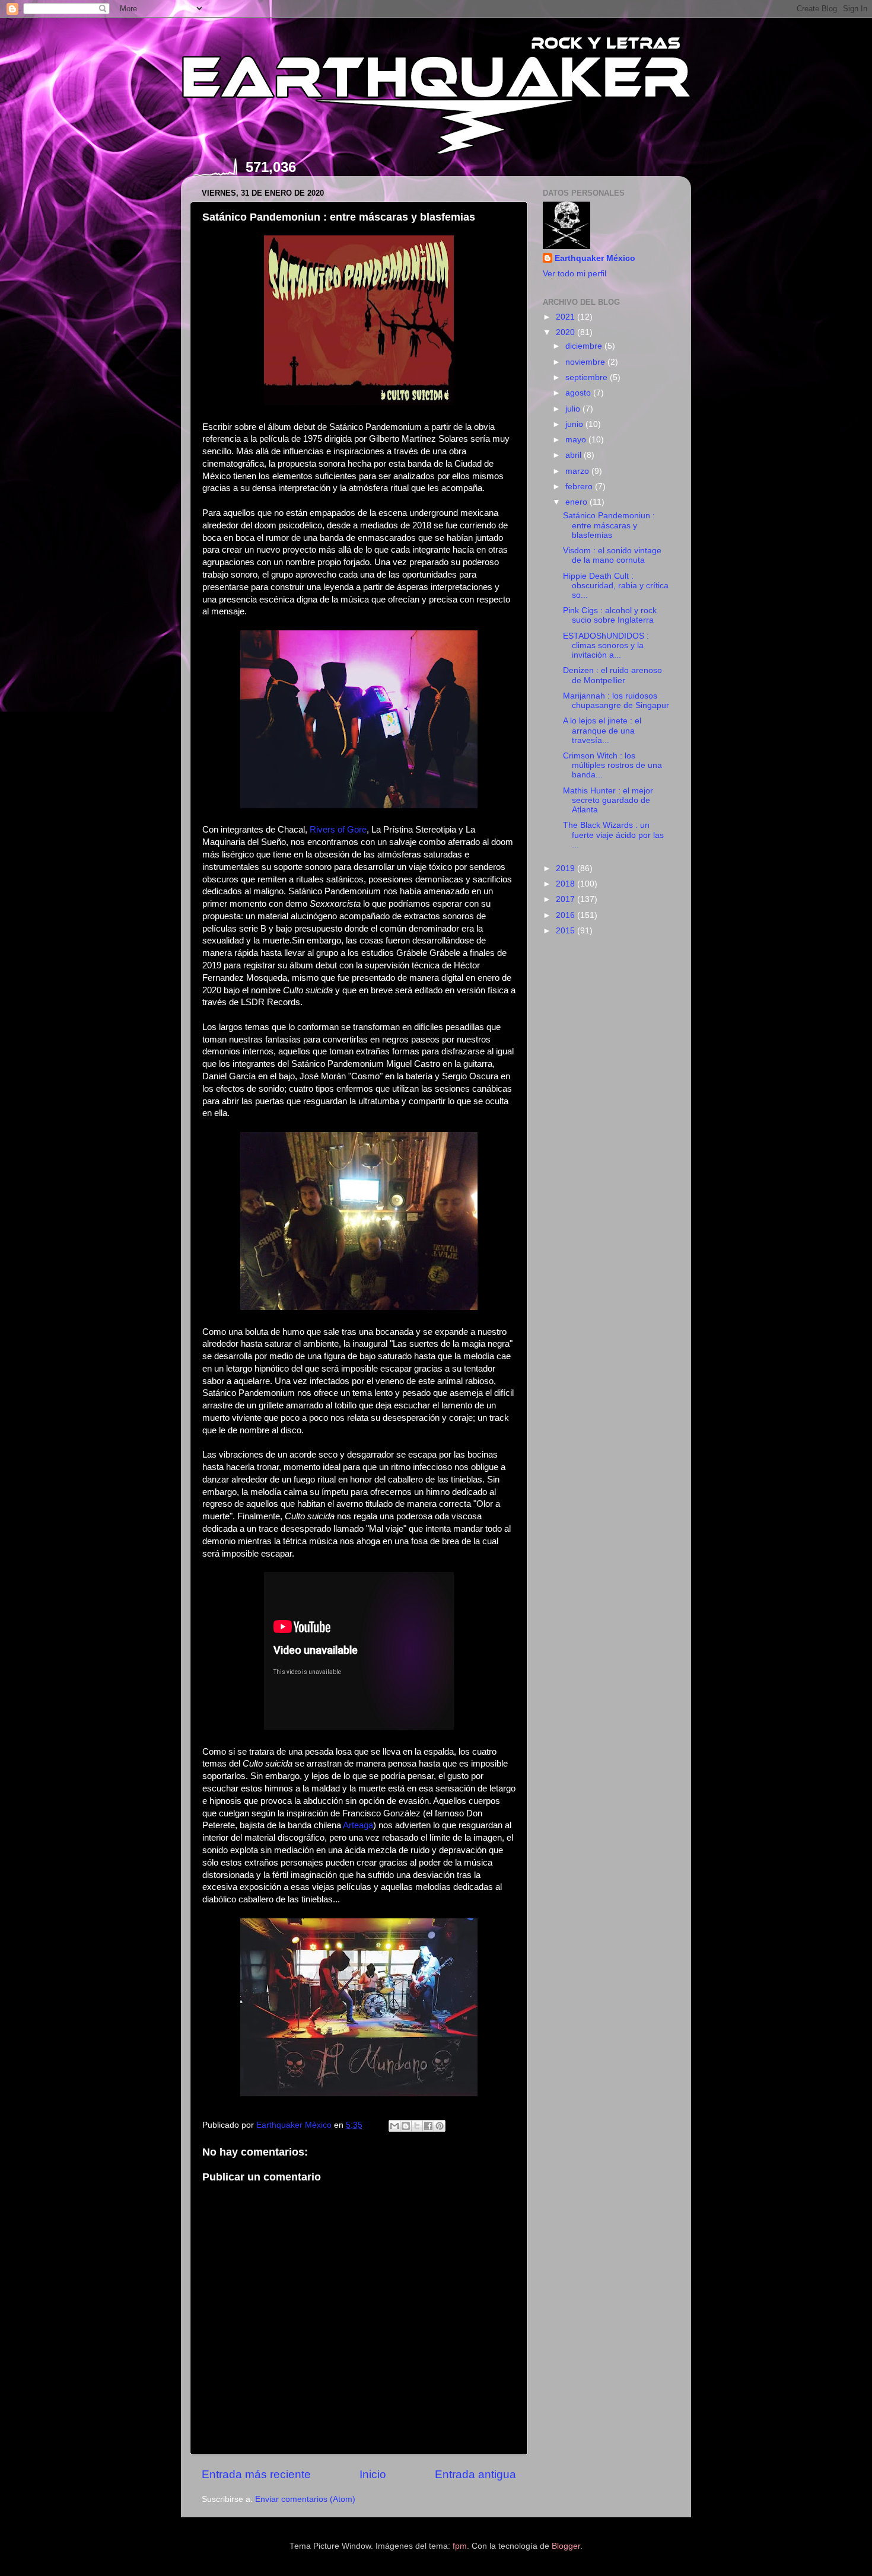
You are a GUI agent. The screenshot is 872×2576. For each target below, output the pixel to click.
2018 (567, 884)
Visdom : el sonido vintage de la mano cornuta (612, 555)
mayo (577, 440)
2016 (567, 915)
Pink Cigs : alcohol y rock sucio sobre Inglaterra (610, 615)
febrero (580, 487)
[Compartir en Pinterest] (440, 2126)
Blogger (566, 2546)
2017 (567, 899)
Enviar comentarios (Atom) (305, 2499)
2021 (567, 317)
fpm (460, 2546)
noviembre (586, 362)
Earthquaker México (595, 258)
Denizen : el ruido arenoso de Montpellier (612, 675)
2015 (567, 931)
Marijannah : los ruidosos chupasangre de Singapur (616, 701)
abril (575, 455)
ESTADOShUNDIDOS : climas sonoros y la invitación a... (606, 645)
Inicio (373, 2474)
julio (574, 409)
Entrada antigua (475, 2474)
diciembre (585, 346)
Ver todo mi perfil (575, 274)
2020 (567, 332)
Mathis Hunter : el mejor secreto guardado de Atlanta (608, 800)
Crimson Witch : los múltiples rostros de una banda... (612, 765)
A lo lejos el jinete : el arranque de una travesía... (602, 730)
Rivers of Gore (338, 830)
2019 (567, 868)
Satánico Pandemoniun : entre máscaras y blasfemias (609, 525)
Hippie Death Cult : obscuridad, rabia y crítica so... (616, 586)
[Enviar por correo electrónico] (394, 2126)
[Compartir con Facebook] (428, 2126)
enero (577, 502)
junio (575, 424)
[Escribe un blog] (406, 2126)
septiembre (588, 377)
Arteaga (358, 1825)
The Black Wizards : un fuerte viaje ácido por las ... (613, 835)
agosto (579, 393)
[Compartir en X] (417, 2126)
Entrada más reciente (256, 2474)
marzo (578, 471)
